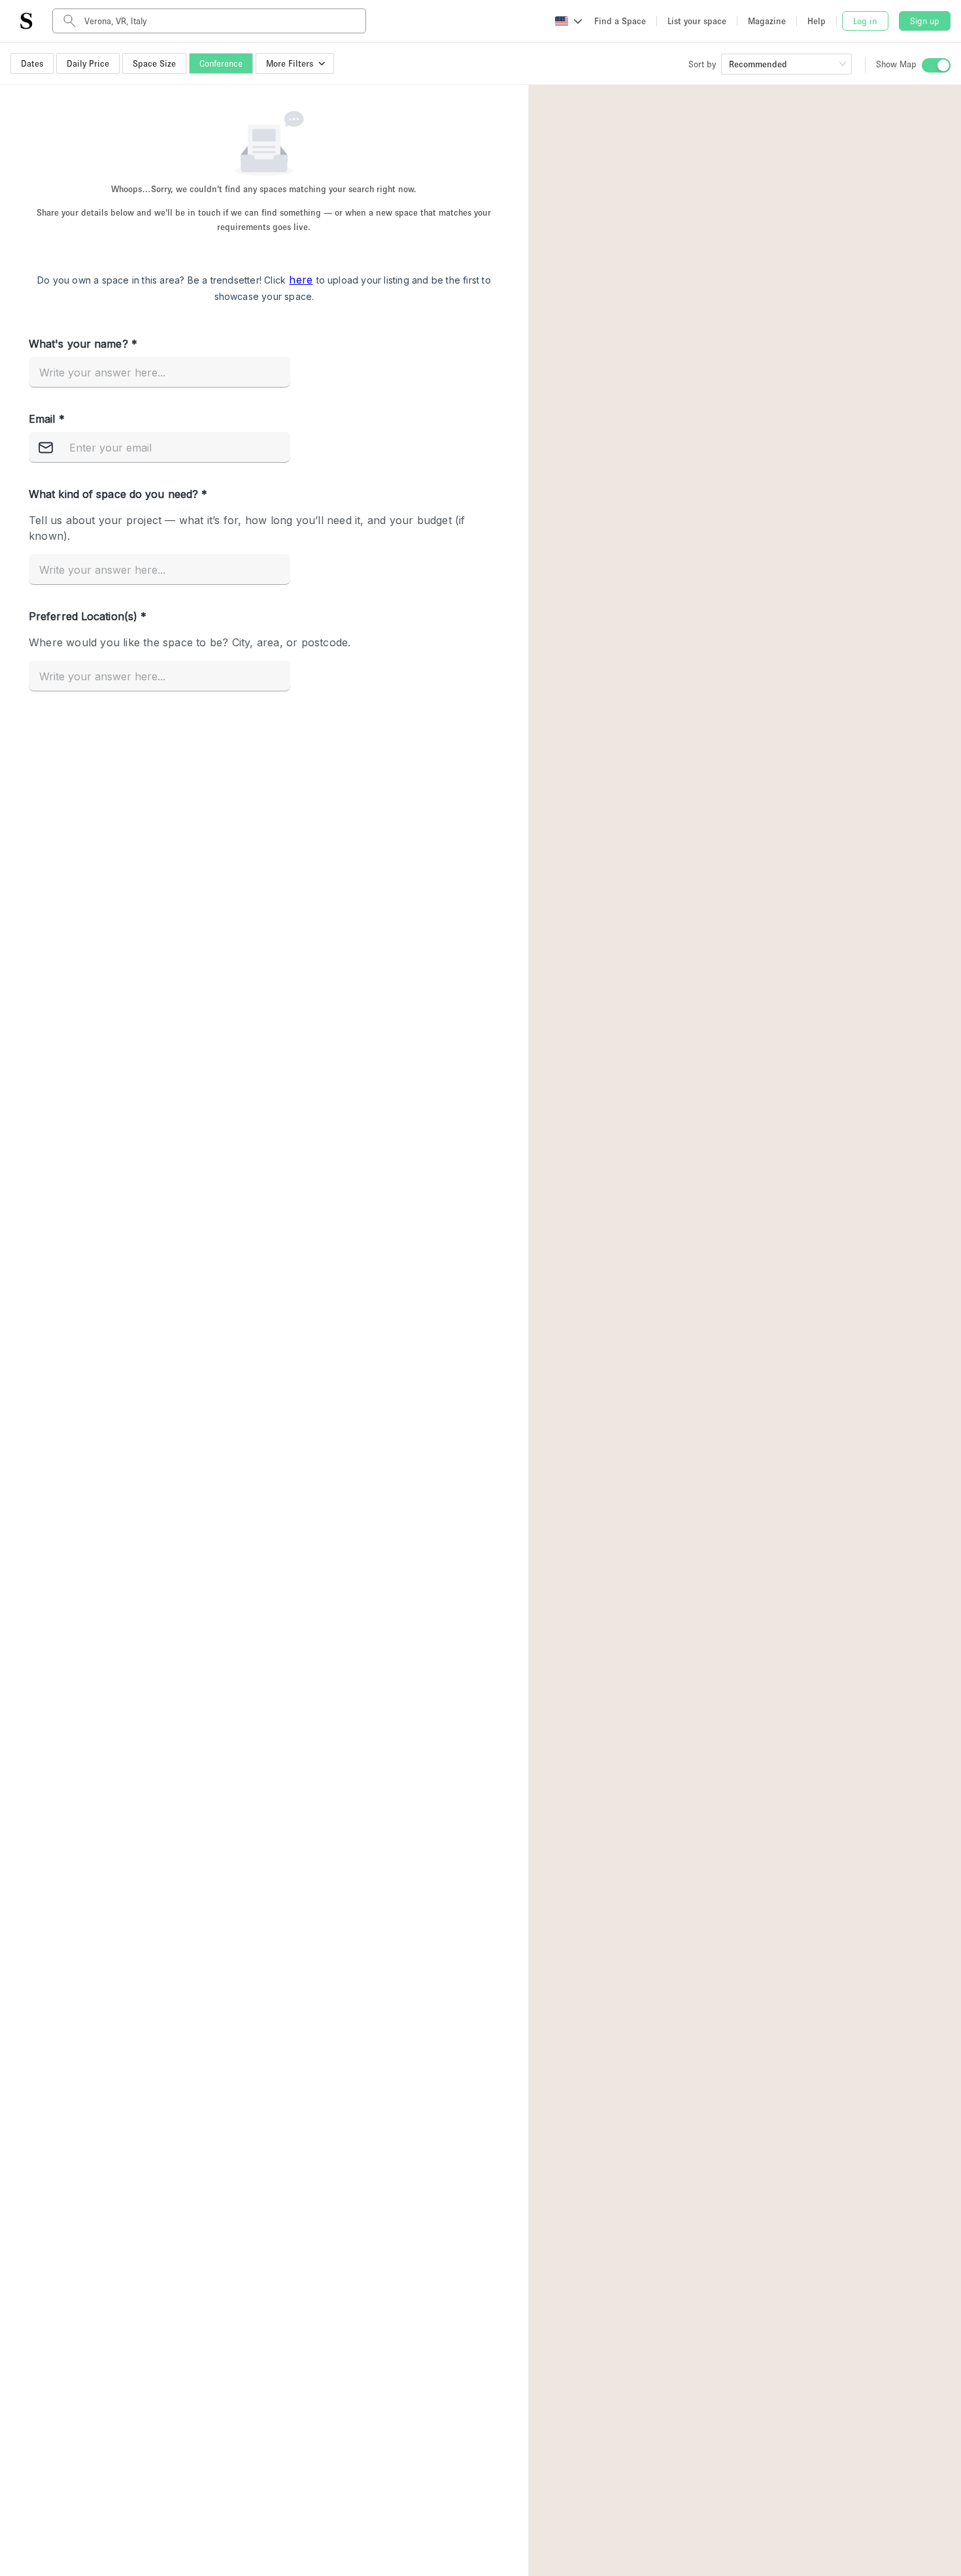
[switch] (936, 65)
